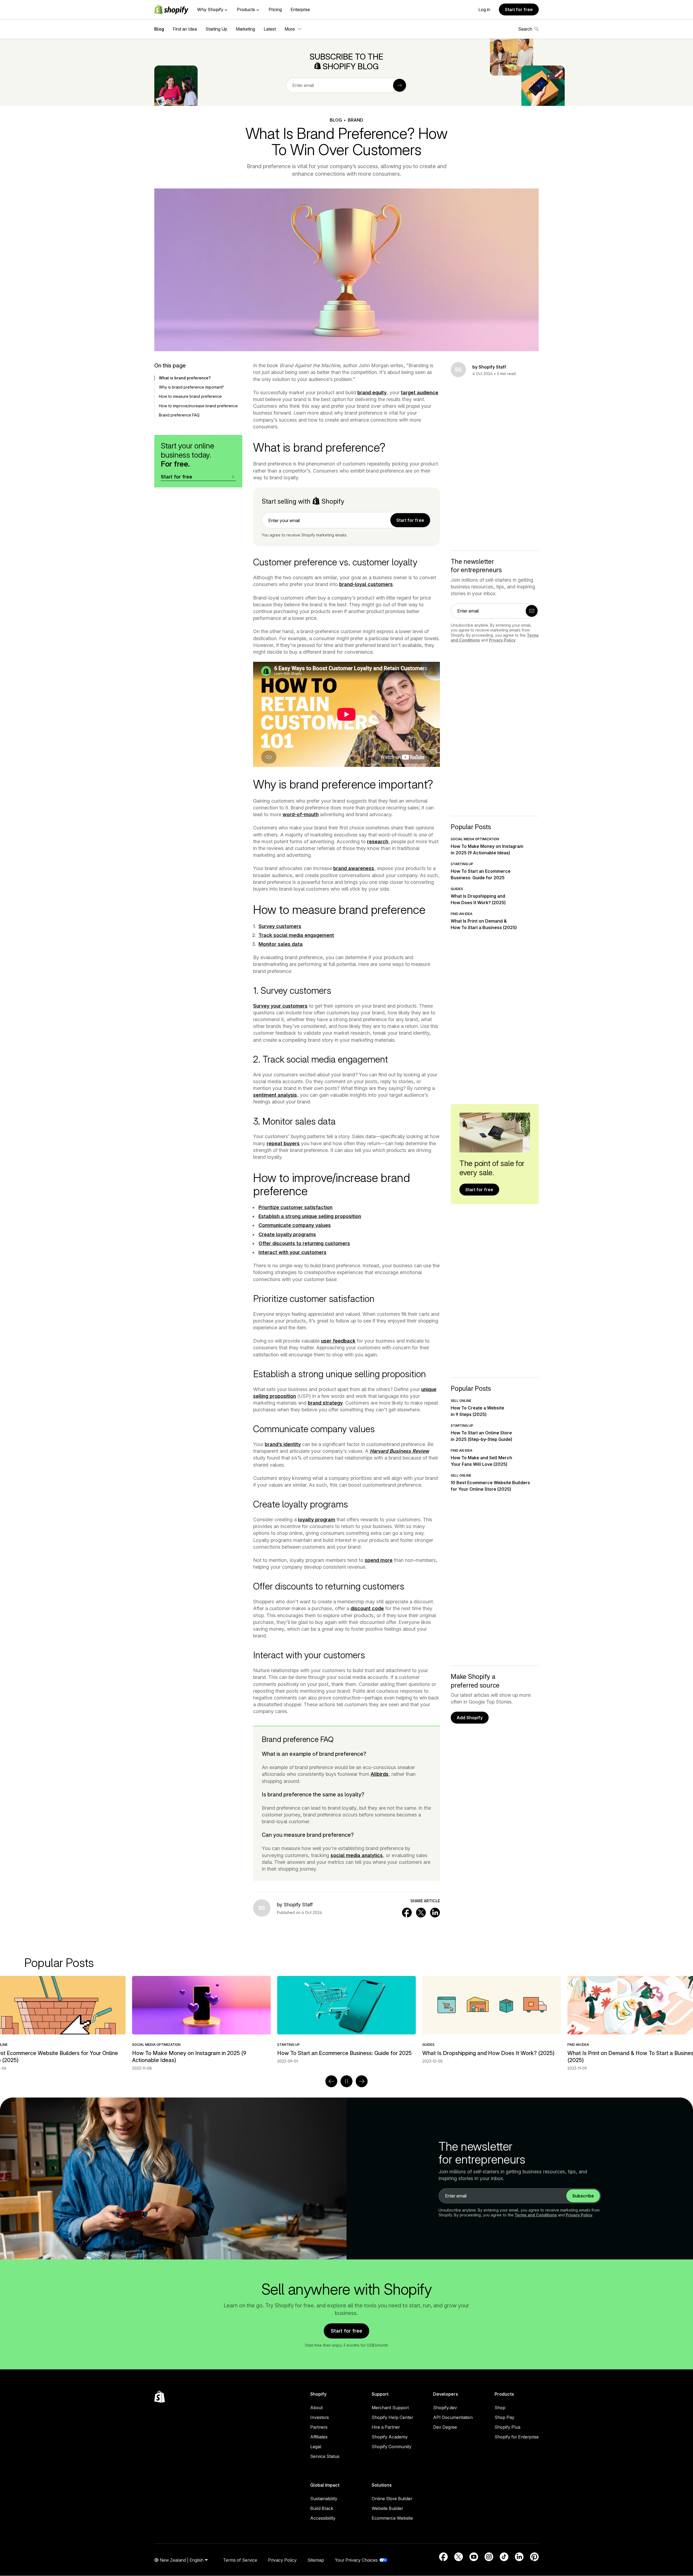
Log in (484, 9)
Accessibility (323, 2518)
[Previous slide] (331, 2081)
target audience (420, 393)
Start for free (519, 9)
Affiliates (319, 2437)
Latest (270, 29)
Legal (316, 2447)
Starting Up (216, 29)
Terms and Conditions (536, 2215)
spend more (379, 1560)
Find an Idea (185, 29)
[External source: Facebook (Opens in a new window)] (443, 2557)
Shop (500, 2408)
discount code (367, 1608)
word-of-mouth (301, 814)
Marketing (245, 29)
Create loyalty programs (287, 1234)
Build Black (322, 2508)
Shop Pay (504, 2417)
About (316, 2408)
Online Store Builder (392, 2499)
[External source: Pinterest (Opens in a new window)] (534, 2557)
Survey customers (280, 926)
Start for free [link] (410, 520)
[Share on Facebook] (407, 1913)
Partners (319, 2427)
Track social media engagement (296, 935)
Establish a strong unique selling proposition (310, 1216)
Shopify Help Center (392, 2417)
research (378, 841)
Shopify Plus (508, 2427)
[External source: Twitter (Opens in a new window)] (459, 2557)
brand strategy (325, 1403)
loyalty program (317, 1520)
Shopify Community (392, 2447)
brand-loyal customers (366, 584)
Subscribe (583, 2196)
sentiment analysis (275, 1095)
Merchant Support (390, 2408)
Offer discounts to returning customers (304, 1243)
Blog (159, 29)
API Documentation (453, 2417)
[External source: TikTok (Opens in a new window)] (504, 2557)
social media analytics (357, 1855)
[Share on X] (421, 1913)
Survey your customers (280, 1006)
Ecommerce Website (392, 2518)
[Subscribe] (400, 85)
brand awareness (354, 868)
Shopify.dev (445, 2408)
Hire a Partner (386, 2427)
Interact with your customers (292, 1252)
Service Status (325, 2456)
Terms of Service (240, 2560)
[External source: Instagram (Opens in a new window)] (489, 2557)
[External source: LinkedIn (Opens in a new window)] (519, 2557)
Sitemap (316, 2560)
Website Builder (387, 2508)
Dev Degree (445, 2427)
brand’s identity (283, 1444)
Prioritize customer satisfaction (295, 1207)
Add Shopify (470, 1718)
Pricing (275, 9)
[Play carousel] (346, 2081)
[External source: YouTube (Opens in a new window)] (474, 2557)
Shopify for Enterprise (517, 2437)
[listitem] (346, 2020)
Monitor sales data (281, 944)
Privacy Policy (502, 640)
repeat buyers (283, 1143)
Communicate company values (295, 1225)
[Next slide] (362, 2081)
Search (525, 29)
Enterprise (300, 9)
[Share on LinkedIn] (435, 1913)
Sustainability (324, 2499)
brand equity (372, 393)
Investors (320, 2417)
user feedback (338, 1341)
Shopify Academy (390, 2437)
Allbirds (380, 1774)
